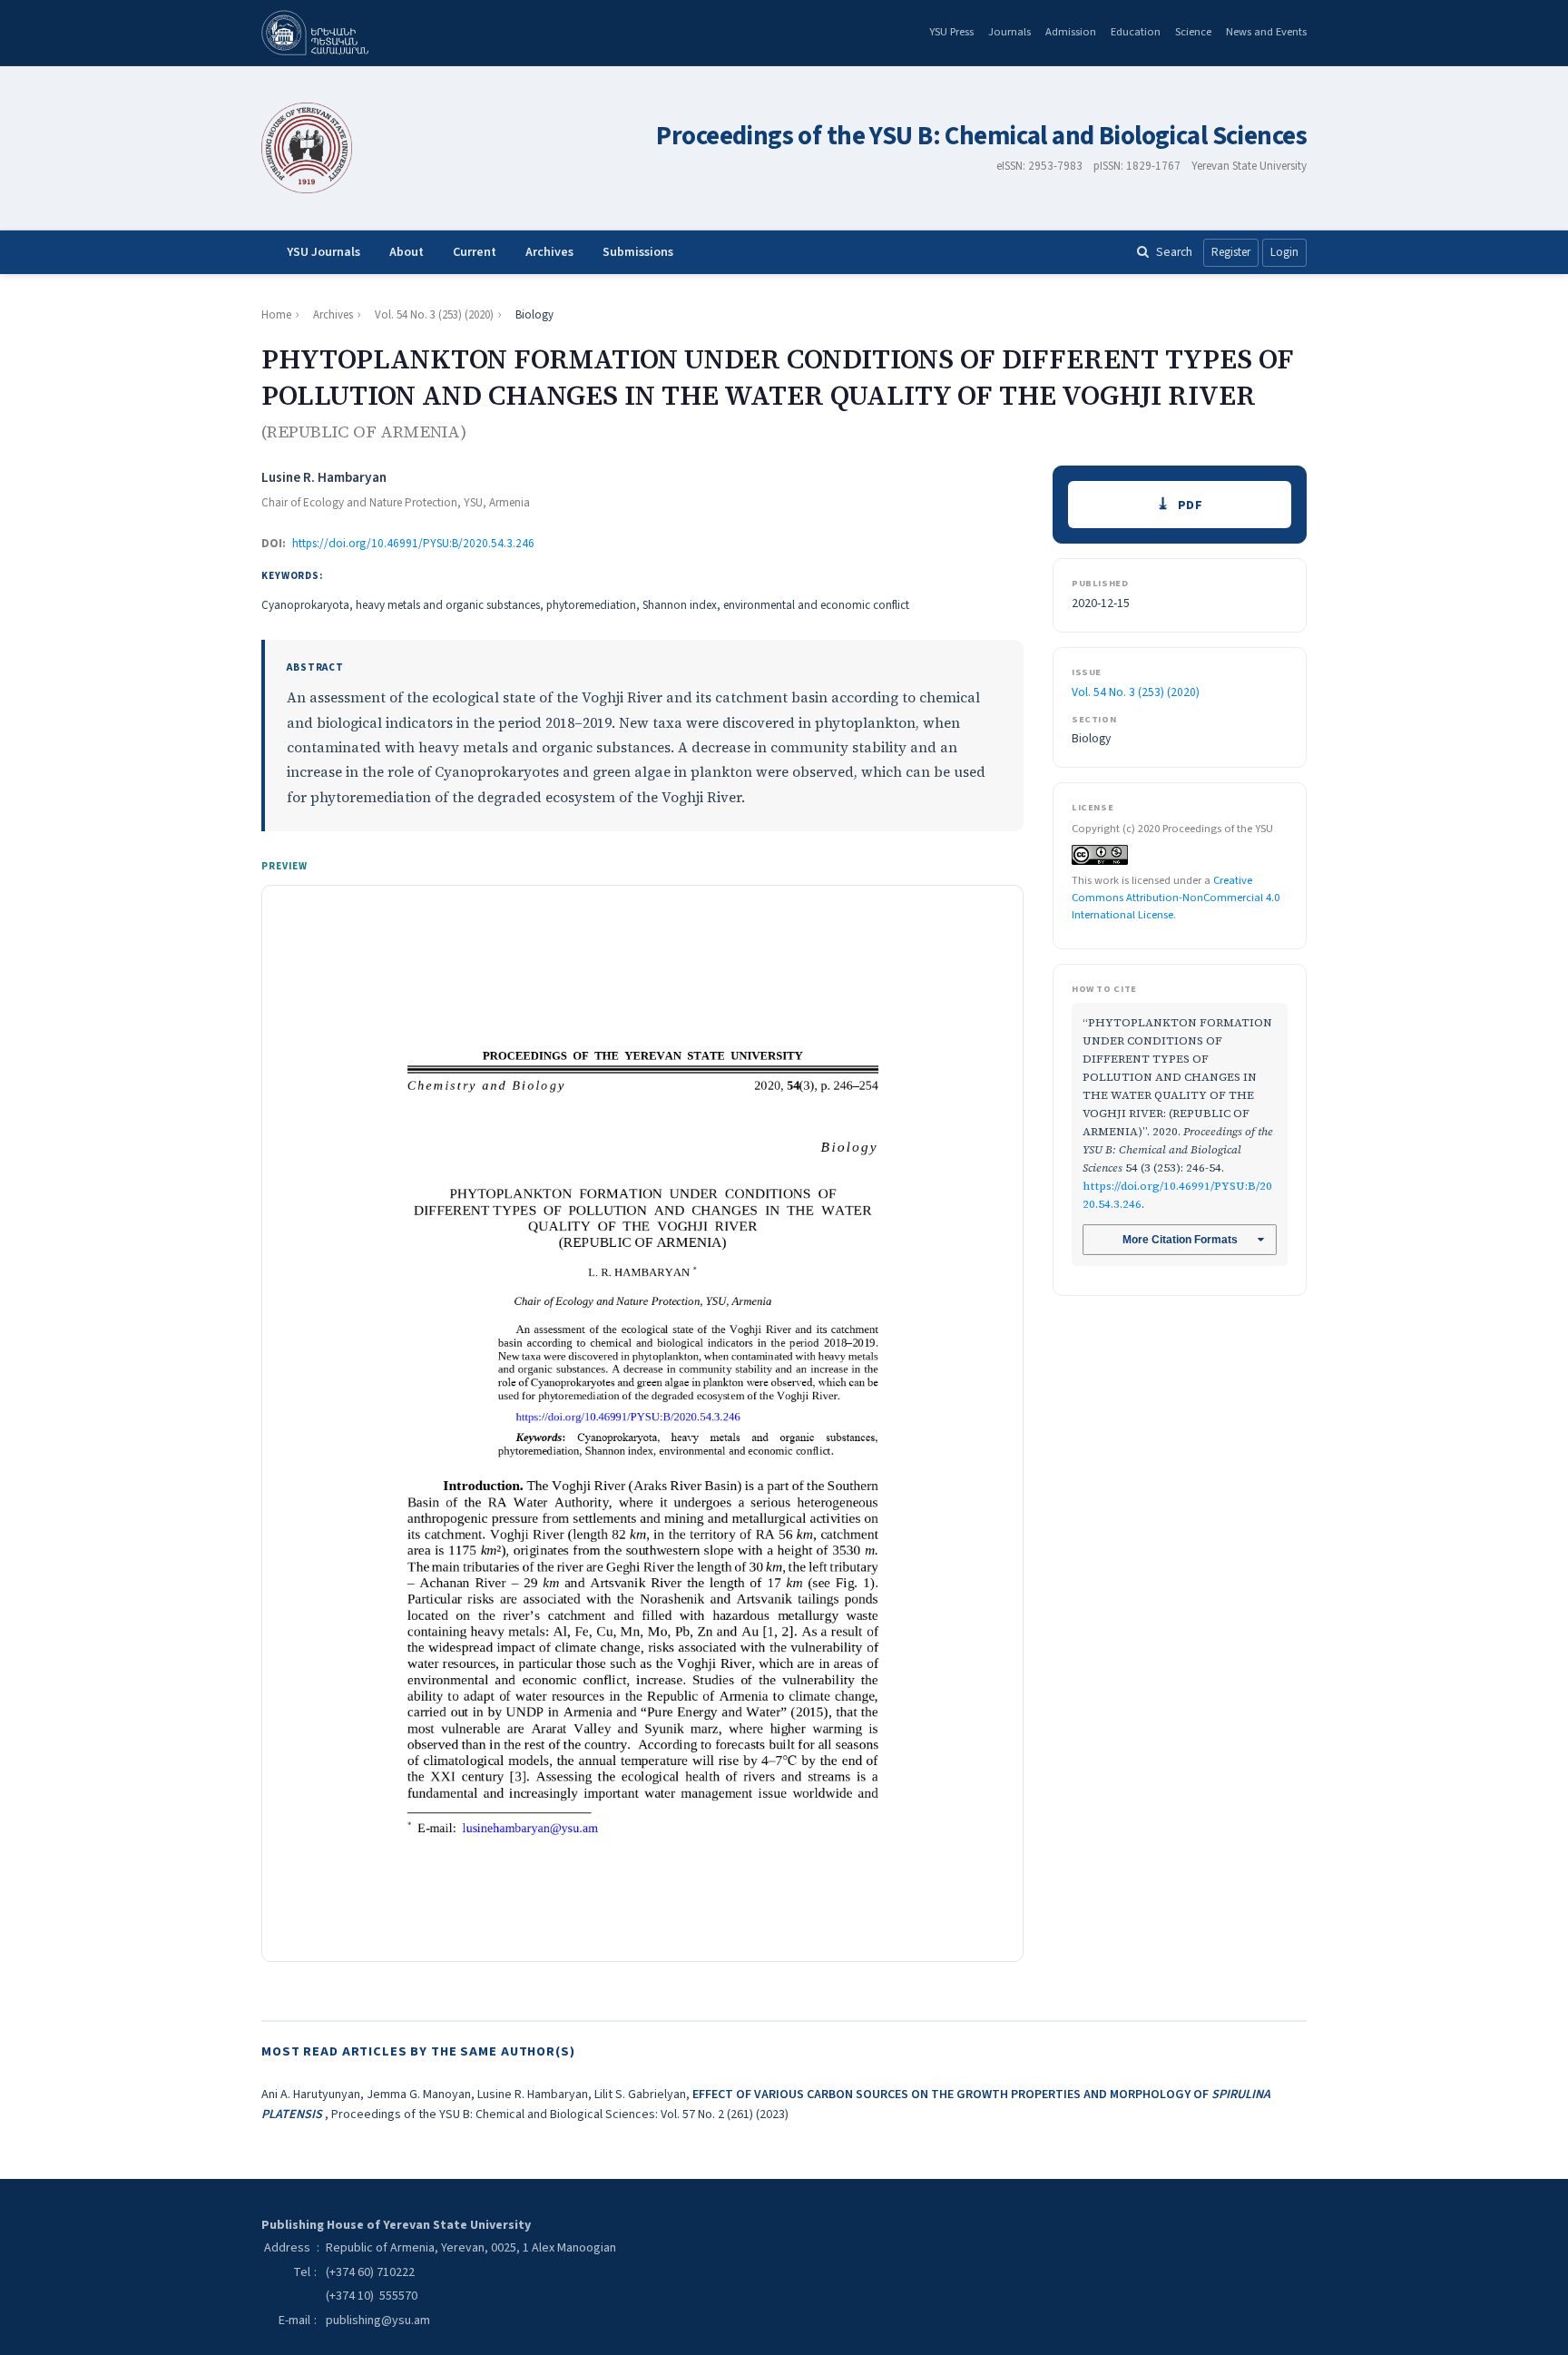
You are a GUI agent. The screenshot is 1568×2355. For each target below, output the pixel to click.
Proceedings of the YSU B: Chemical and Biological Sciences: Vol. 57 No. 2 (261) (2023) (560, 2115)
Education (1136, 32)
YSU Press (951, 32)
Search (1174, 252)
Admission (1071, 32)
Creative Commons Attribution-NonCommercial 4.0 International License (1176, 897)
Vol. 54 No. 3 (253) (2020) (434, 315)
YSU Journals (323, 252)
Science (1193, 32)
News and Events (1266, 32)
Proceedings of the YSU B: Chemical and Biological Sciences (981, 137)
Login (1284, 252)
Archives (549, 252)
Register (1231, 252)
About (407, 252)
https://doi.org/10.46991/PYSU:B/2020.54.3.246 (413, 544)
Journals (1009, 32)
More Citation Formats (1180, 1240)
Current (475, 252)
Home (276, 315)
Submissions (638, 252)
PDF (1191, 505)
